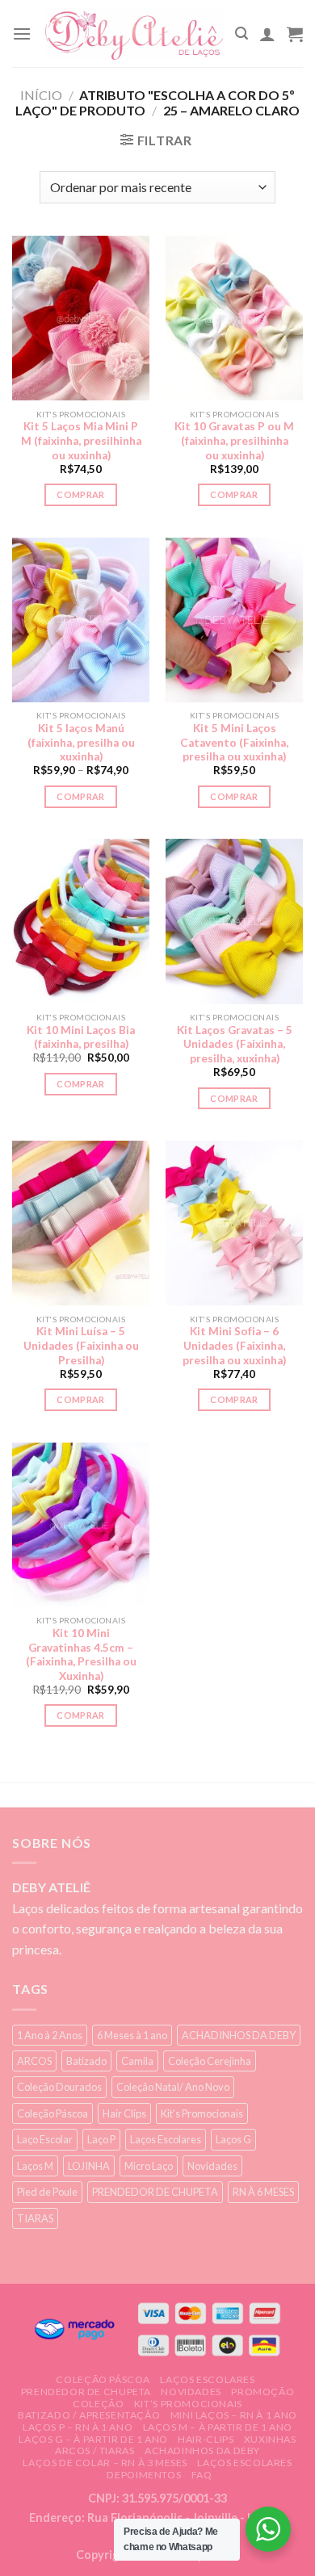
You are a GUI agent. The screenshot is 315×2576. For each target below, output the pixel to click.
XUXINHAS (270, 2439)
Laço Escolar (45, 2139)
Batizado (86, 2061)
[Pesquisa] (241, 34)
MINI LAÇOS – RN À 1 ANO (234, 2415)
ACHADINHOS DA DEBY (239, 2035)
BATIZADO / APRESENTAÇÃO (89, 2415)
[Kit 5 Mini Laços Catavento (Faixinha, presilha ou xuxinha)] (234, 620)
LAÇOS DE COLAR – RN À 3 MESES (105, 2463)
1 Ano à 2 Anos (50, 2035)
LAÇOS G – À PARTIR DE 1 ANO (93, 2439)
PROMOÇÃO (262, 2392)
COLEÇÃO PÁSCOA (103, 2379)
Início (41, 95)
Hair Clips (124, 2113)
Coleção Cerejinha (210, 2061)
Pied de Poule (47, 2192)
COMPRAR (80, 494)
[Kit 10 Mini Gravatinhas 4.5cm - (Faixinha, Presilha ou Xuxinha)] (81, 1525)
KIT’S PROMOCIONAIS (188, 2404)
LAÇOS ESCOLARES (207, 2379)
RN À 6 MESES (263, 2192)
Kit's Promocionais (202, 2113)
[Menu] (22, 34)
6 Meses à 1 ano (132, 2035)
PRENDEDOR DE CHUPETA (155, 2192)
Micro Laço (149, 2166)
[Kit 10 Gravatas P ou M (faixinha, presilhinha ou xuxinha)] (234, 318)
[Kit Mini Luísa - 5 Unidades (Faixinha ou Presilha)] (81, 1223)
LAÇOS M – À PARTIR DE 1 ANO (218, 2427)
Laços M (35, 2166)
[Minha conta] (267, 34)
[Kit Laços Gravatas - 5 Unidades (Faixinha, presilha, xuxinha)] (234, 921)
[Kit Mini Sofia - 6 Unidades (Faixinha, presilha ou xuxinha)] (234, 1223)
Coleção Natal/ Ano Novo (173, 2087)
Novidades (212, 2166)
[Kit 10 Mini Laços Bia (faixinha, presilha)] (81, 921)
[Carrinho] (295, 34)
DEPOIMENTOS (144, 2475)
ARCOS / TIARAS (95, 2450)
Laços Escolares (166, 2139)
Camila (137, 2061)
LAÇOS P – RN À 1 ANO (78, 2427)
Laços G (233, 2139)
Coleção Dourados (59, 2087)
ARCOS (34, 2061)
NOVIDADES (191, 2392)
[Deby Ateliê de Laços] (133, 34)
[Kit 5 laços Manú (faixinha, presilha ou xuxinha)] (81, 620)
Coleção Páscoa (52, 2113)
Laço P (101, 2139)
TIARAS (35, 2218)
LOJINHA (89, 2166)
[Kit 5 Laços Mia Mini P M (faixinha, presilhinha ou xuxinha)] (81, 318)
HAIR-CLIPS (206, 2439)
